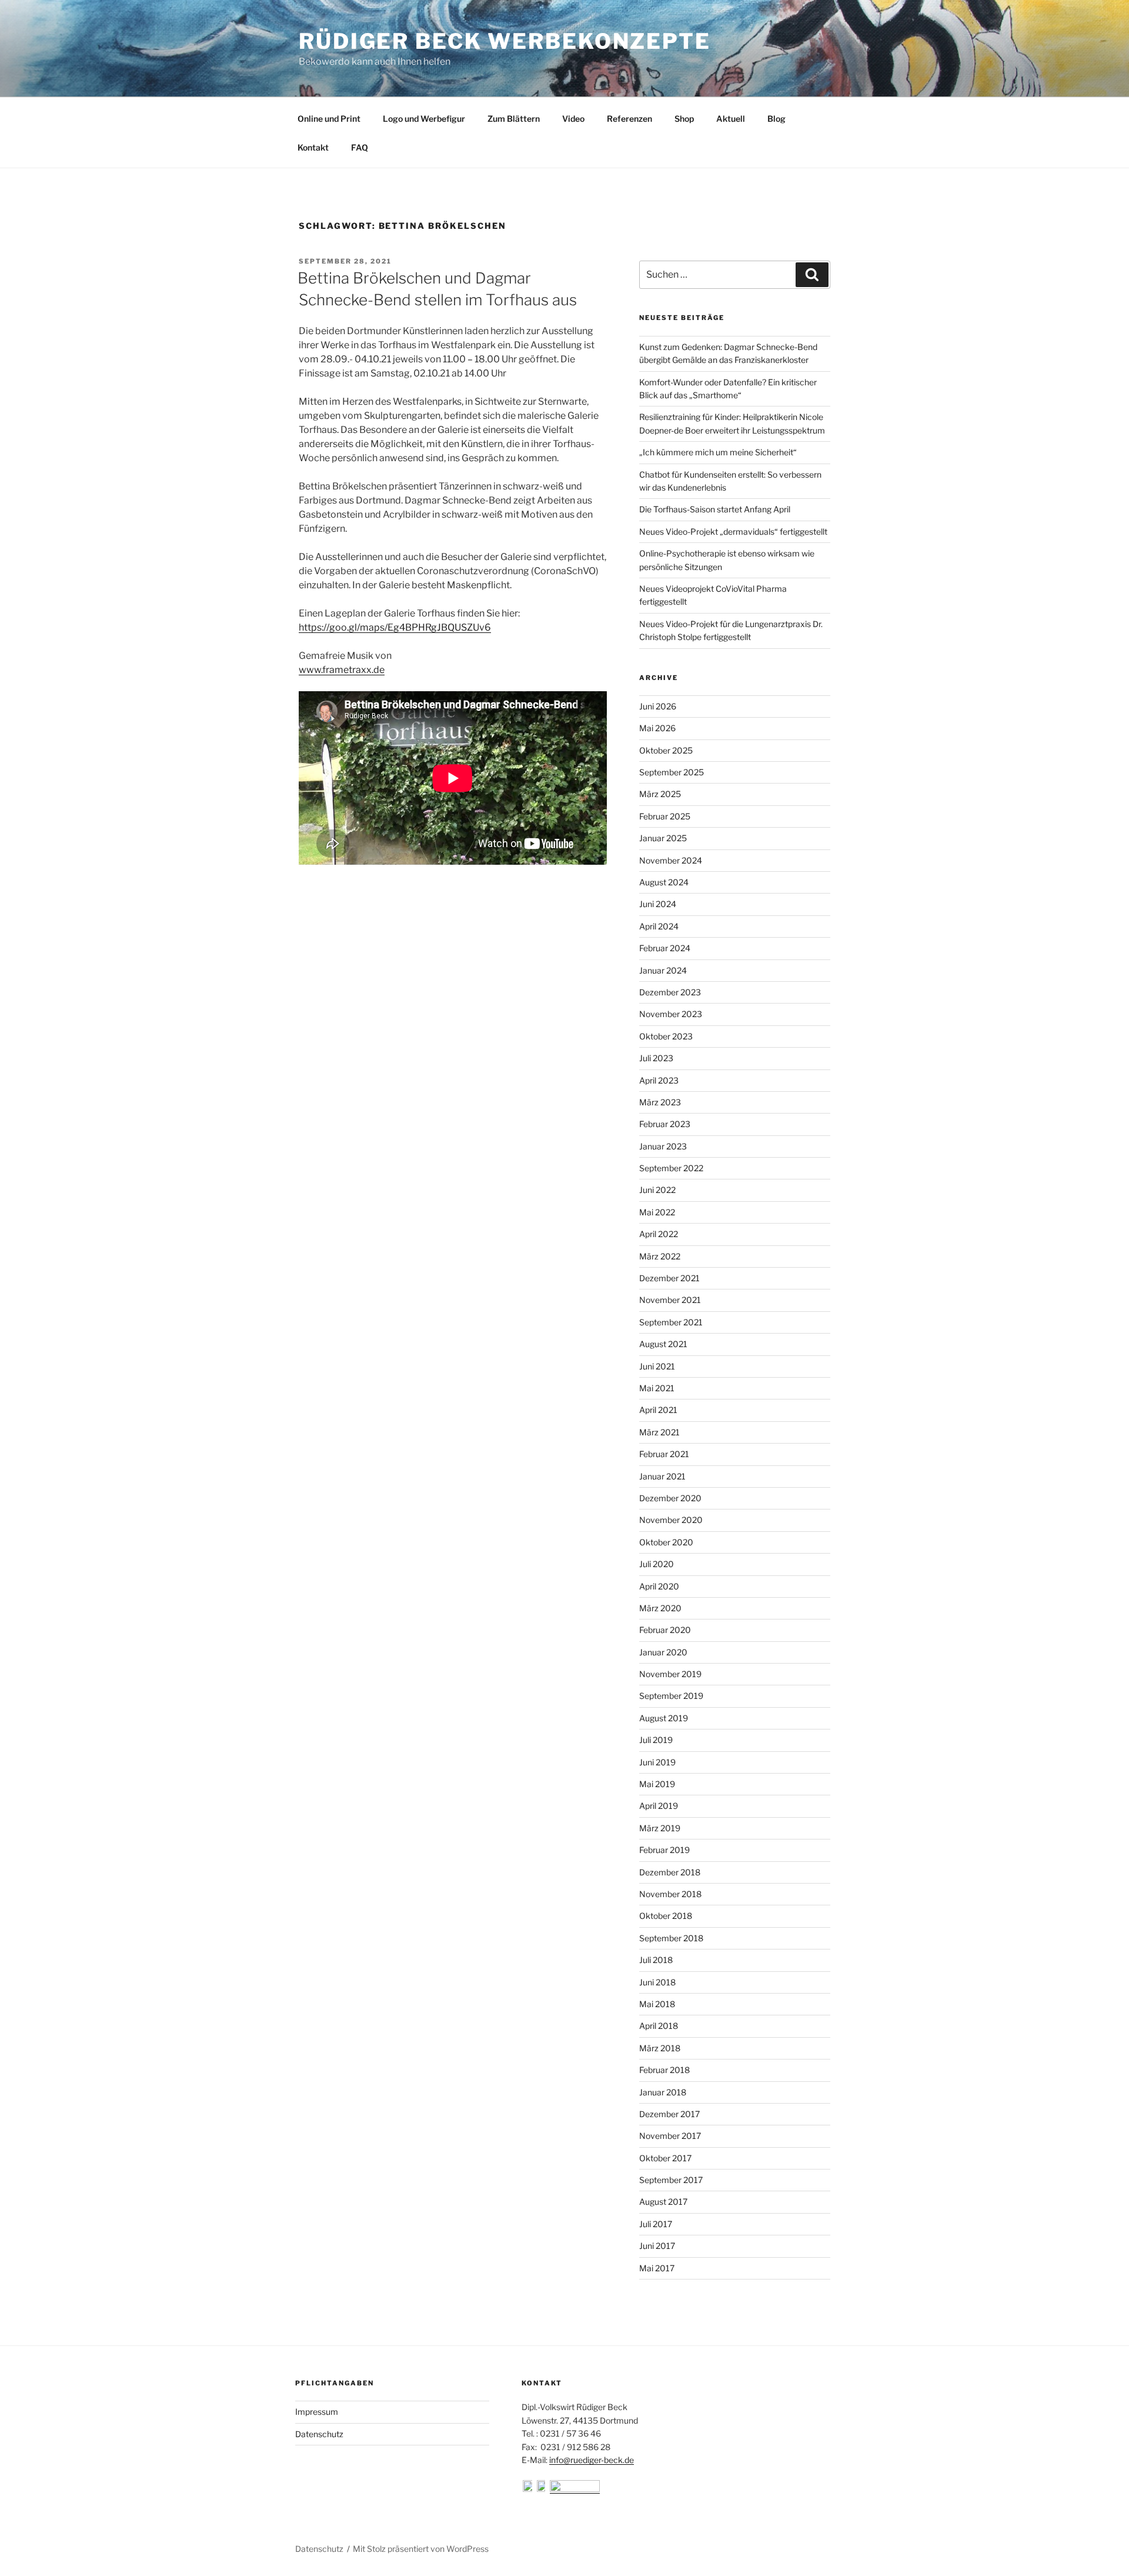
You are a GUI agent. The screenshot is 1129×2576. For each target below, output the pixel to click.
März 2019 (660, 1828)
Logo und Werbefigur (424, 119)
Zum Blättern (514, 119)
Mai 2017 (657, 2268)
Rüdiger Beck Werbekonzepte (505, 41)
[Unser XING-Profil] (575, 2489)
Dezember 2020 (670, 1498)
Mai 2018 (657, 2004)
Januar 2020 (663, 1652)
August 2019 (664, 1718)
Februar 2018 (664, 2070)
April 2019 (659, 1806)
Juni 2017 (657, 2246)
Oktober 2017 (665, 2158)
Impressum (317, 2412)
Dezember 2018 (670, 1872)
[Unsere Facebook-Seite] (529, 2489)
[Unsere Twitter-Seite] (543, 2489)
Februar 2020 (665, 1630)
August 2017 (663, 2202)
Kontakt (313, 147)
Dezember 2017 (669, 2114)
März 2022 (660, 1256)
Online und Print (329, 119)
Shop (684, 119)
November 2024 (671, 860)
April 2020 (659, 1586)
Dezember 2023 (670, 992)
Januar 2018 (663, 2092)
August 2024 (664, 882)
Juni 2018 (657, 1982)
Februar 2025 (665, 816)
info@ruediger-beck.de (592, 2460)
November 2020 (671, 1520)
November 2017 (670, 2136)
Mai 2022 (657, 1212)
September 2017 (671, 2180)
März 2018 (660, 2048)
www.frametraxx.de (342, 670)
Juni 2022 (657, 1190)
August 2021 (663, 1344)
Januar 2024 (663, 970)
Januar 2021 (662, 1476)
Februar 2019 (664, 1850)
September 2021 (671, 1322)
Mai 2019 (657, 1784)
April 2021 (658, 1410)
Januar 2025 (663, 838)
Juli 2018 (656, 1960)
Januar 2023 (663, 1146)
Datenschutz (319, 2434)
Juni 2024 (658, 904)
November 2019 (670, 1674)
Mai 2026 (657, 728)
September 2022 (671, 1168)
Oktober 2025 (666, 750)
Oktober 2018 (666, 1916)
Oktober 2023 (666, 1036)
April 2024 (659, 926)
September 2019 (671, 1696)
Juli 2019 (656, 1740)
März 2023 (660, 1102)
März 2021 (659, 1432)
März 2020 (660, 1608)
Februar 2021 (664, 1454)
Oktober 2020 (666, 1542)
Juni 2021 (657, 1366)
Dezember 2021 (669, 1278)
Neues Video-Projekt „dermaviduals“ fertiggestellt (733, 531)
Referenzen (629, 119)
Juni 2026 (658, 706)
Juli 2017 (656, 2224)
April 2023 (659, 1080)
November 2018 (670, 1894)
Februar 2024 (665, 948)
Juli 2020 (657, 1564)
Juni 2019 (657, 1762)
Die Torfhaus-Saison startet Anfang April (715, 509)
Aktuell (731, 119)
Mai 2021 (657, 1388)
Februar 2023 (665, 1124)
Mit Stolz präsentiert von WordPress (421, 2549)
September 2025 (672, 772)
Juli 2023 (656, 1058)
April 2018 (659, 2026)
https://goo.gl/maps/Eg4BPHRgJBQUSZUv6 (395, 627)
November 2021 (670, 1300)
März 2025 (660, 794)
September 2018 (671, 1938)
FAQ (360, 147)
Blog (776, 119)
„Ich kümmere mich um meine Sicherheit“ (718, 452)
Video (573, 119)
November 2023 (671, 1014)
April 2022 (659, 1234)
